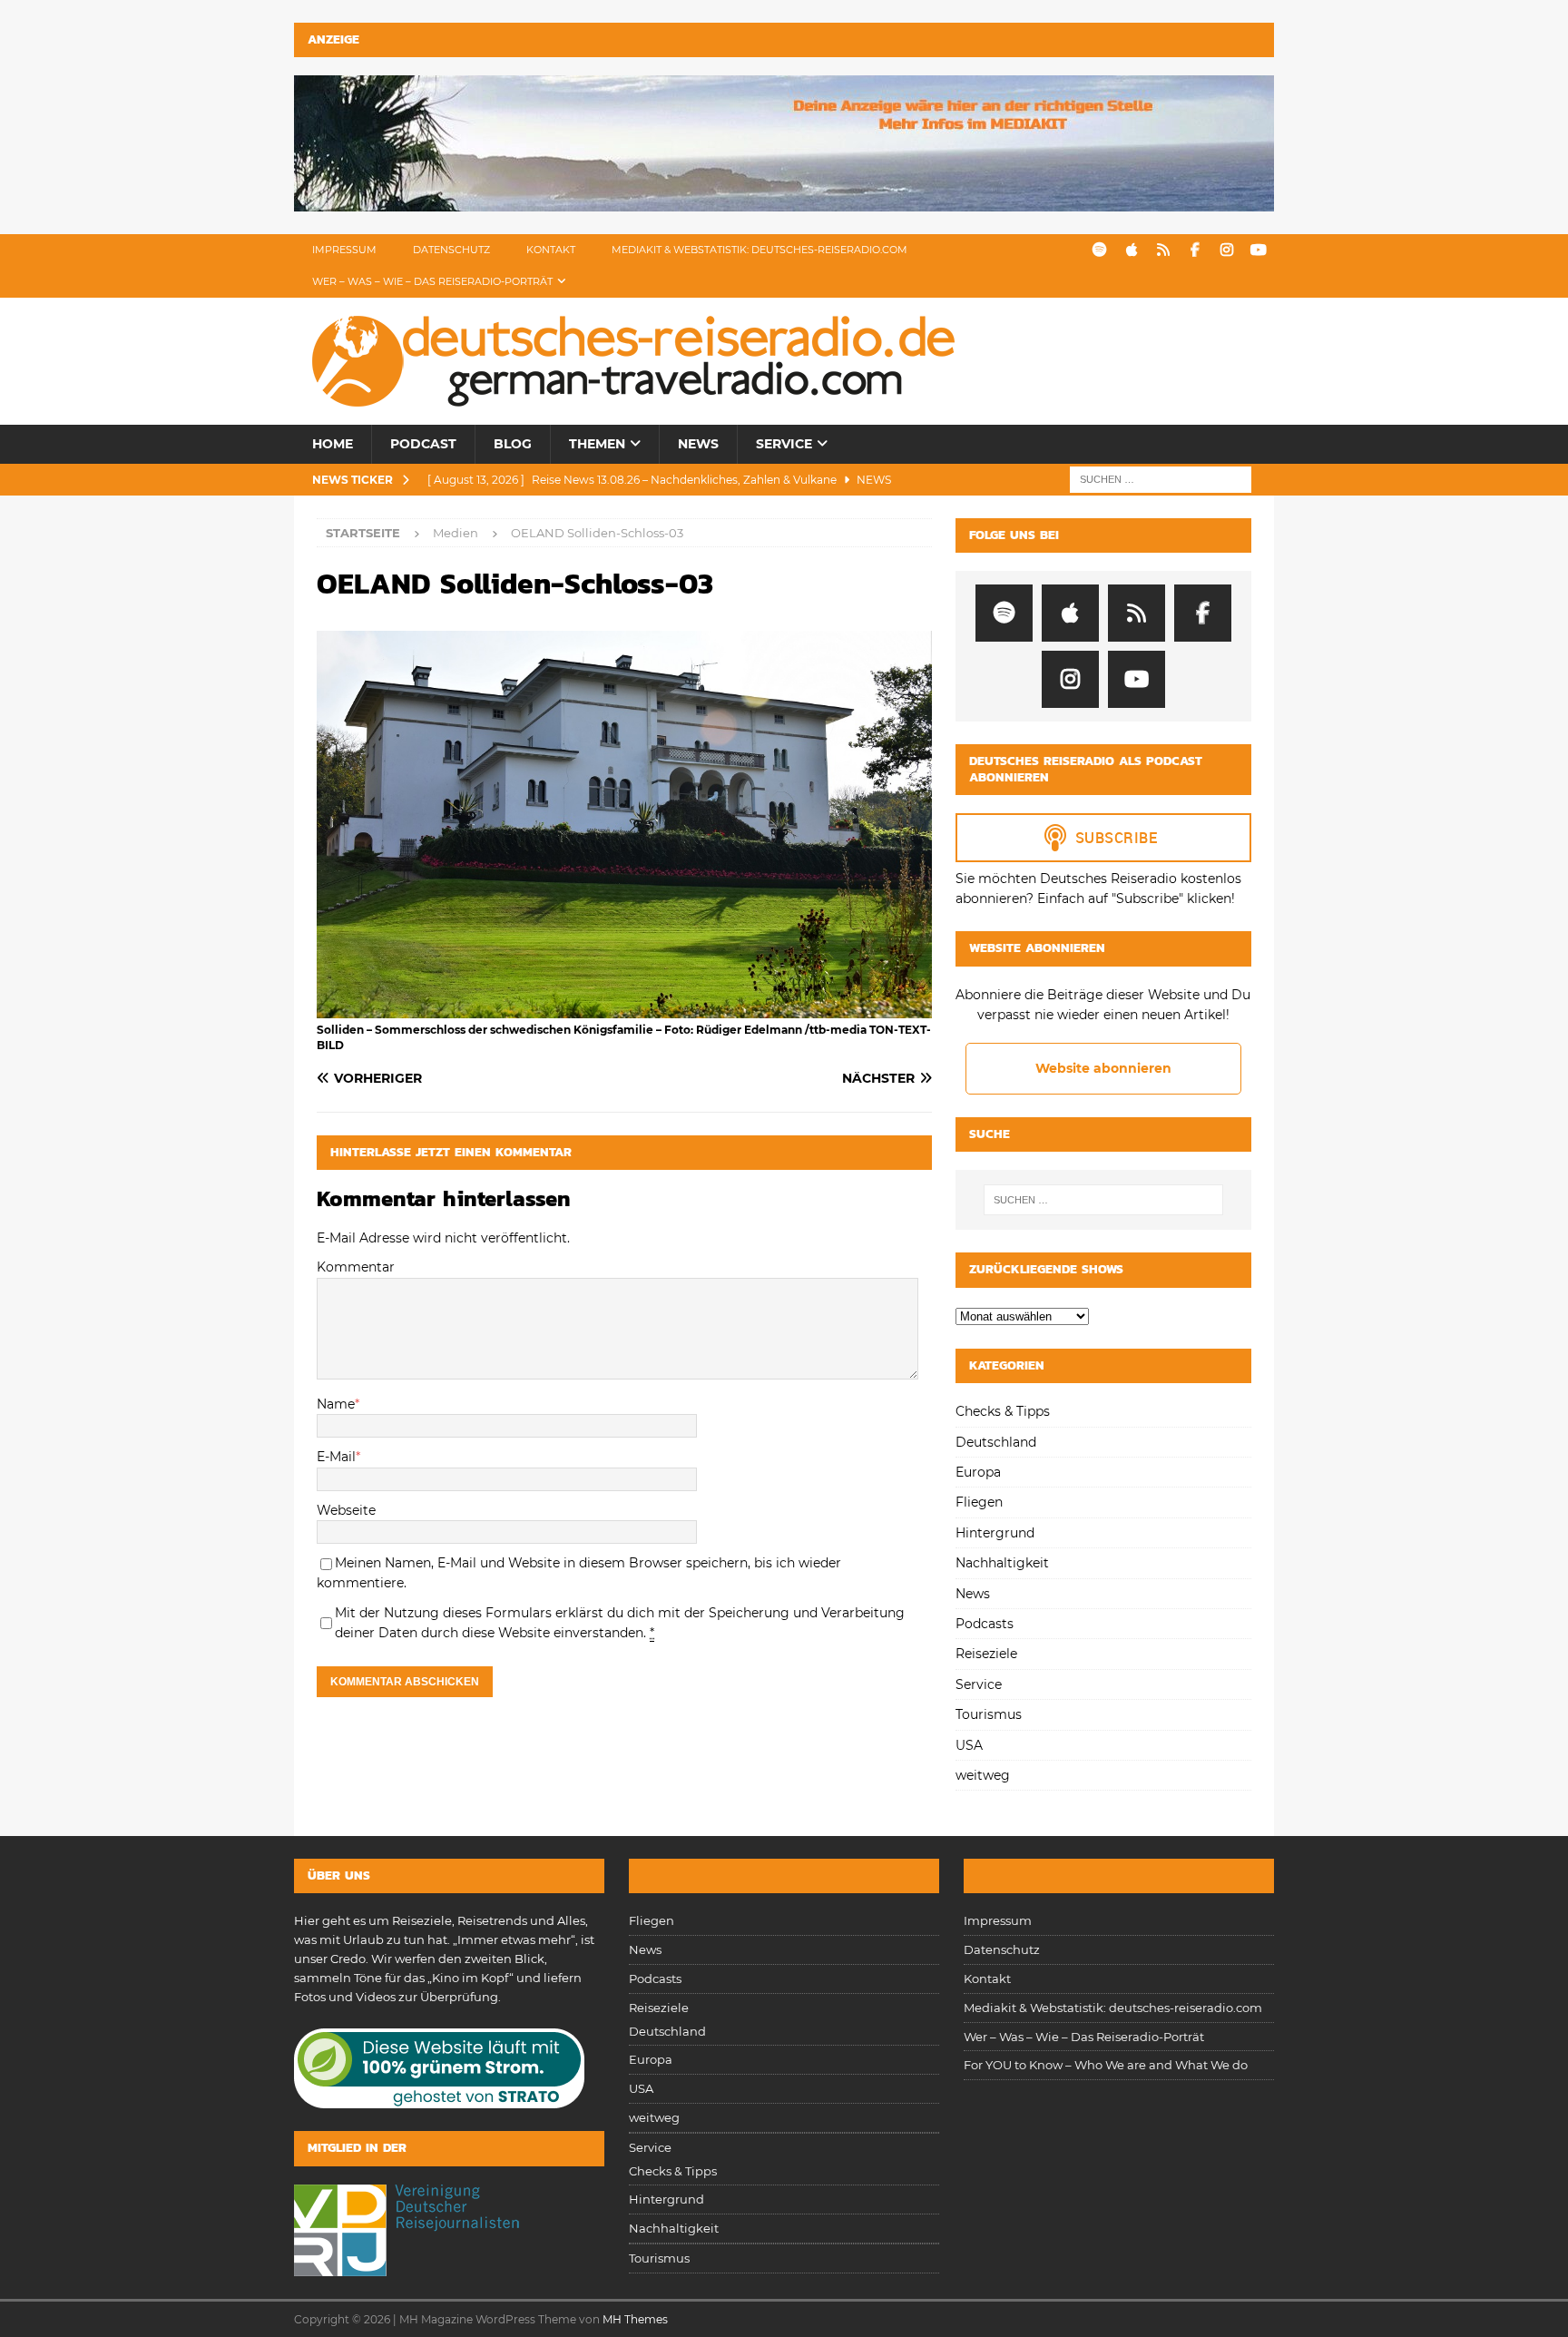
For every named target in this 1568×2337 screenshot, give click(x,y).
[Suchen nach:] (1161, 478)
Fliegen (979, 1502)
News (698, 444)
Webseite (346, 1510)
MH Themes (635, 2319)
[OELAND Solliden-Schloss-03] (624, 1008)
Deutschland (996, 1442)
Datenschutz (451, 250)
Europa (978, 1472)
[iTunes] (1131, 250)
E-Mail (336, 1457)
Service (784, 444)
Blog (513, 444)
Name (336, 1404)
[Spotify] (1099, 250)
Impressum (344, 250)
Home (333, 444)
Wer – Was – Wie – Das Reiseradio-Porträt (432, 281)
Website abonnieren (1103, 1068)
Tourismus (989, 1714)
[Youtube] (1258, 250)
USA (969, 1745)
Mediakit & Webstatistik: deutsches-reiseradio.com (759, 250)
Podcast (423, 444)
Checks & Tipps (1003, 1411)
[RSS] (1163, 250)
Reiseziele (986, 1654)
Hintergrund (995, 1533)
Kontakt (551, 250)
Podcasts (985, 1624)
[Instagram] (1226, 250)
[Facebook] (1195, 250)
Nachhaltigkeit (1002, 1563)
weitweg (983, 1775)
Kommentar (356, 1267)
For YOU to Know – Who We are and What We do (1106, 2065)
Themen (597, 444)
